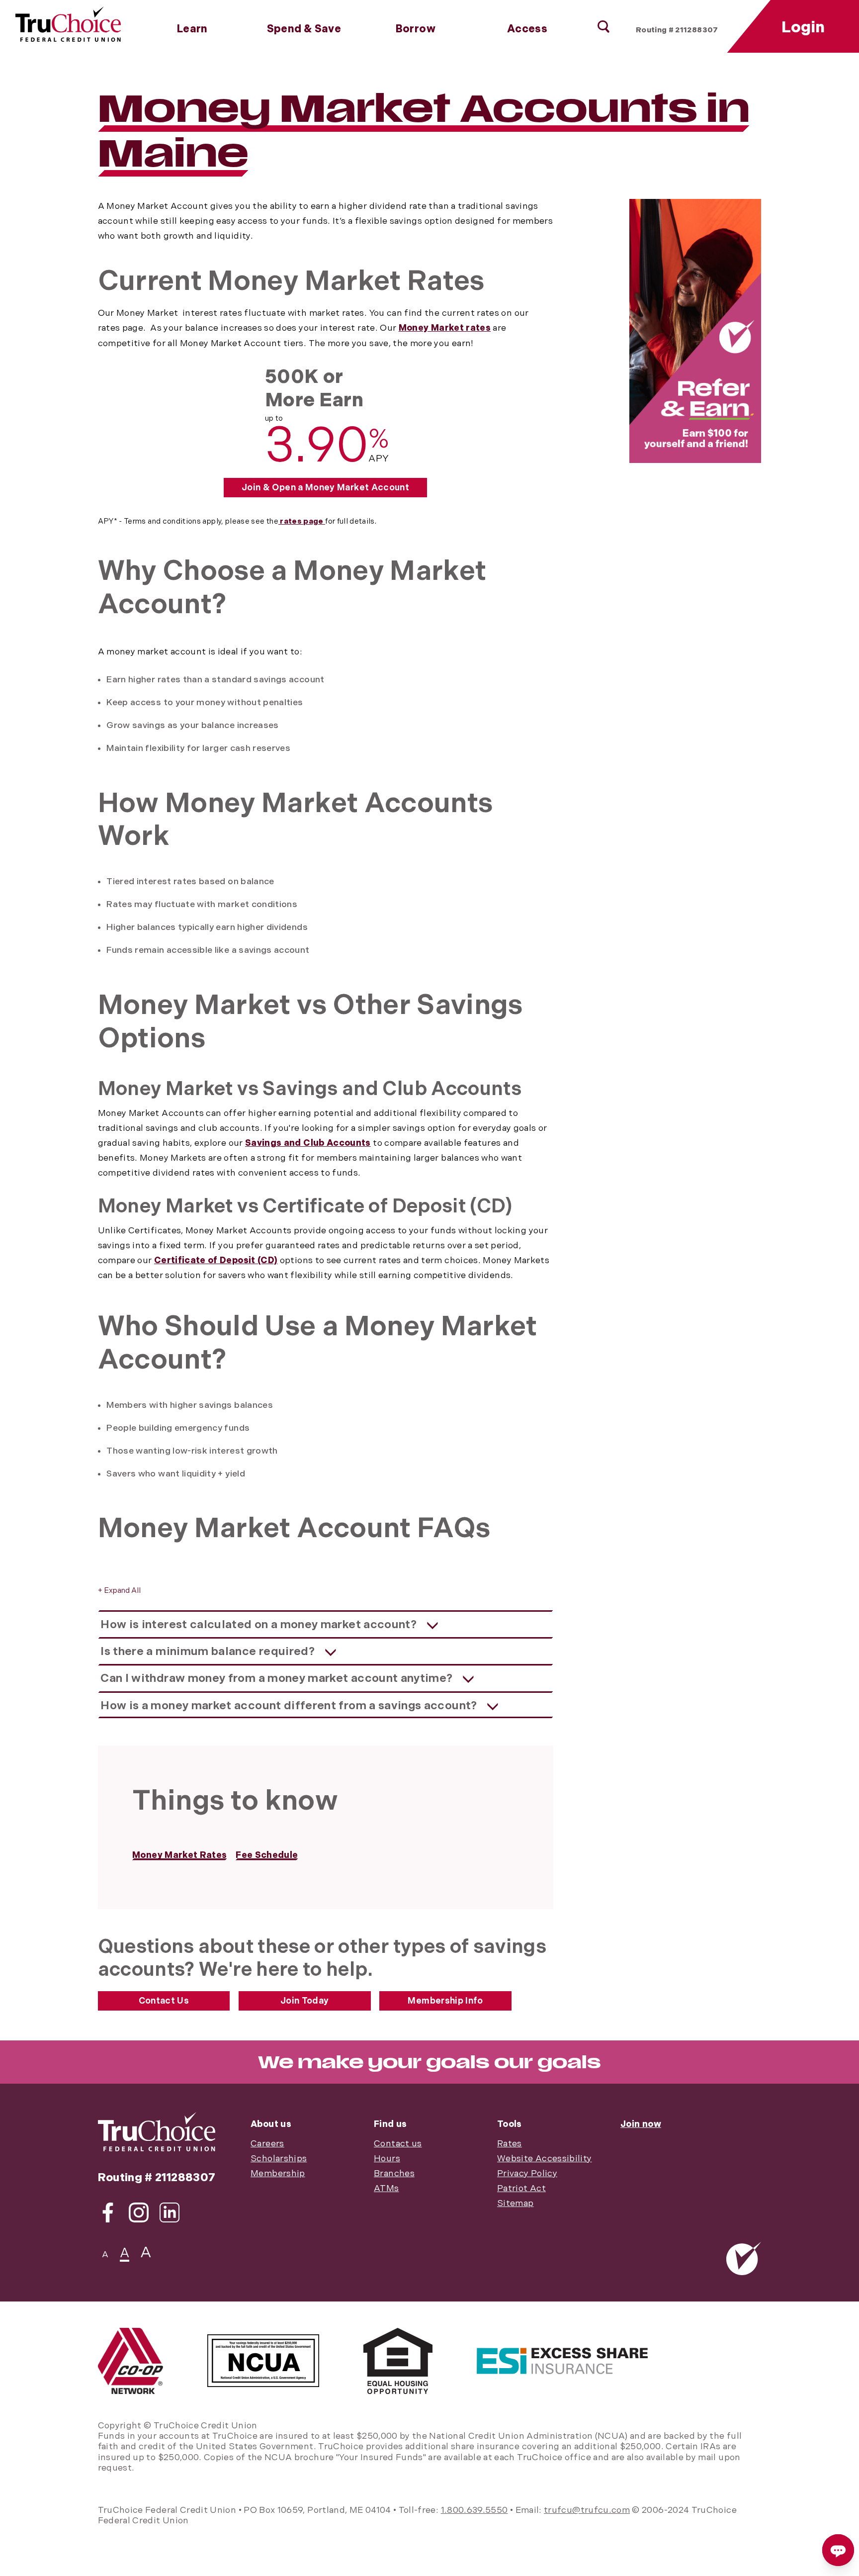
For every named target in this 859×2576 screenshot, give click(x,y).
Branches (394, 2173)
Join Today (305, 2001)
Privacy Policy (527, 2173)
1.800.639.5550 (474, 2510)
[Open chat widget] (838, 2550)
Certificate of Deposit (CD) (216, 1260)
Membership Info (445, 2001)
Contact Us (164, 2001)
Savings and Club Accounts (308, 1143)
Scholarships (279, 2159)
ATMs (386, 2188)
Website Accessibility (544, 2159)
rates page (302, 521)
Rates (510, 2144)
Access (527, 29)
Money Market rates (445, 328)
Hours (387, 2159)
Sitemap (515, 2203)
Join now (641, 2124)
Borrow (416, 29)
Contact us (398, 2144)
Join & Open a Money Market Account (325, 488)
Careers (267, 2144)
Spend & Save (304, 29)
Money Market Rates (179, 1855)
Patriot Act (521, 2188)
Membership (278, 2173)
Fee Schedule (267, 1855)
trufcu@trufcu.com (587, 2510)
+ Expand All (119, 1591)
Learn (192, 29)
